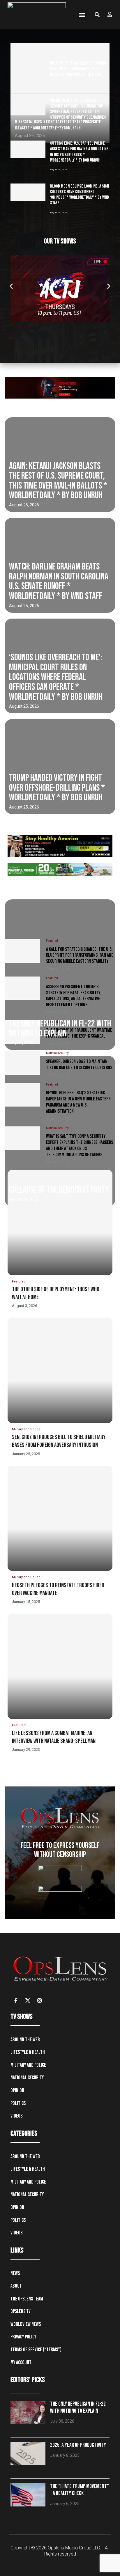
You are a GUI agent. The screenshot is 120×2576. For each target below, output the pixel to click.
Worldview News (26, 2324)
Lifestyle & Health (28, 2052)
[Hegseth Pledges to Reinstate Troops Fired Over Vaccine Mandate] (60, 1518)
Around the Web (25, 2040)
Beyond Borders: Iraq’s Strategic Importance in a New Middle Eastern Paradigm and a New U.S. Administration (78, 1102)
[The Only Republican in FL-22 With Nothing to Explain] (28, 2412)
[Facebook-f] (16, 2000)
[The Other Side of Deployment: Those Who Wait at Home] (60, 1223)
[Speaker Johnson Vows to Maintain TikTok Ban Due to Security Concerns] (22, 1063)
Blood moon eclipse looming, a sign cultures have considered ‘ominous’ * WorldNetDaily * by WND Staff (80, 195)
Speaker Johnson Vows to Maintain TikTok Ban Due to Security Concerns (79, 1065)
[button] (82, 15)
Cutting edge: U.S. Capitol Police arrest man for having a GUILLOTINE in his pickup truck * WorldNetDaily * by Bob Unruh (79, 152)
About (16, 2286)
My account (21, 2363)
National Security (27, 2078)
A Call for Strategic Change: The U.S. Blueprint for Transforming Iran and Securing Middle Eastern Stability (80, 955)
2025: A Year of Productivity (78, 2445)
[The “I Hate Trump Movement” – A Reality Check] (28, 2495)
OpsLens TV (21, 2311)
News (15, 2273)
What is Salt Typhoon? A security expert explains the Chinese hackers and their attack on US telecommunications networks (80, 1145)
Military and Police (28, 2065)
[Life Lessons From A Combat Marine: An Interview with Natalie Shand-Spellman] (60, 1666)
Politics (18, 2103)
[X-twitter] (28, 2000)
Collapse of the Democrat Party (59, 1190)
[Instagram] (40, 2000)
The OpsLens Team (27, 2299)
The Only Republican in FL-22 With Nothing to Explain (60, 1029)
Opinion (17, 2091)
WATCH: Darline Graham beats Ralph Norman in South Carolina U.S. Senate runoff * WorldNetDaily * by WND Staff (59, 581)
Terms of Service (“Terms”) (36, 2350)
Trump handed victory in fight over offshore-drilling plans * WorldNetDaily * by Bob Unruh (57, 788)
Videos (16, 2116)
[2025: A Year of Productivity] (28, 2454)
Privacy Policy (23, 2337)
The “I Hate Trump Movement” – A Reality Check (80, 2490)
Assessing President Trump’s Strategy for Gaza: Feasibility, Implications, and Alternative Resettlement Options (73, 996)
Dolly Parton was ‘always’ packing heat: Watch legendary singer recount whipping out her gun (78, 69)
